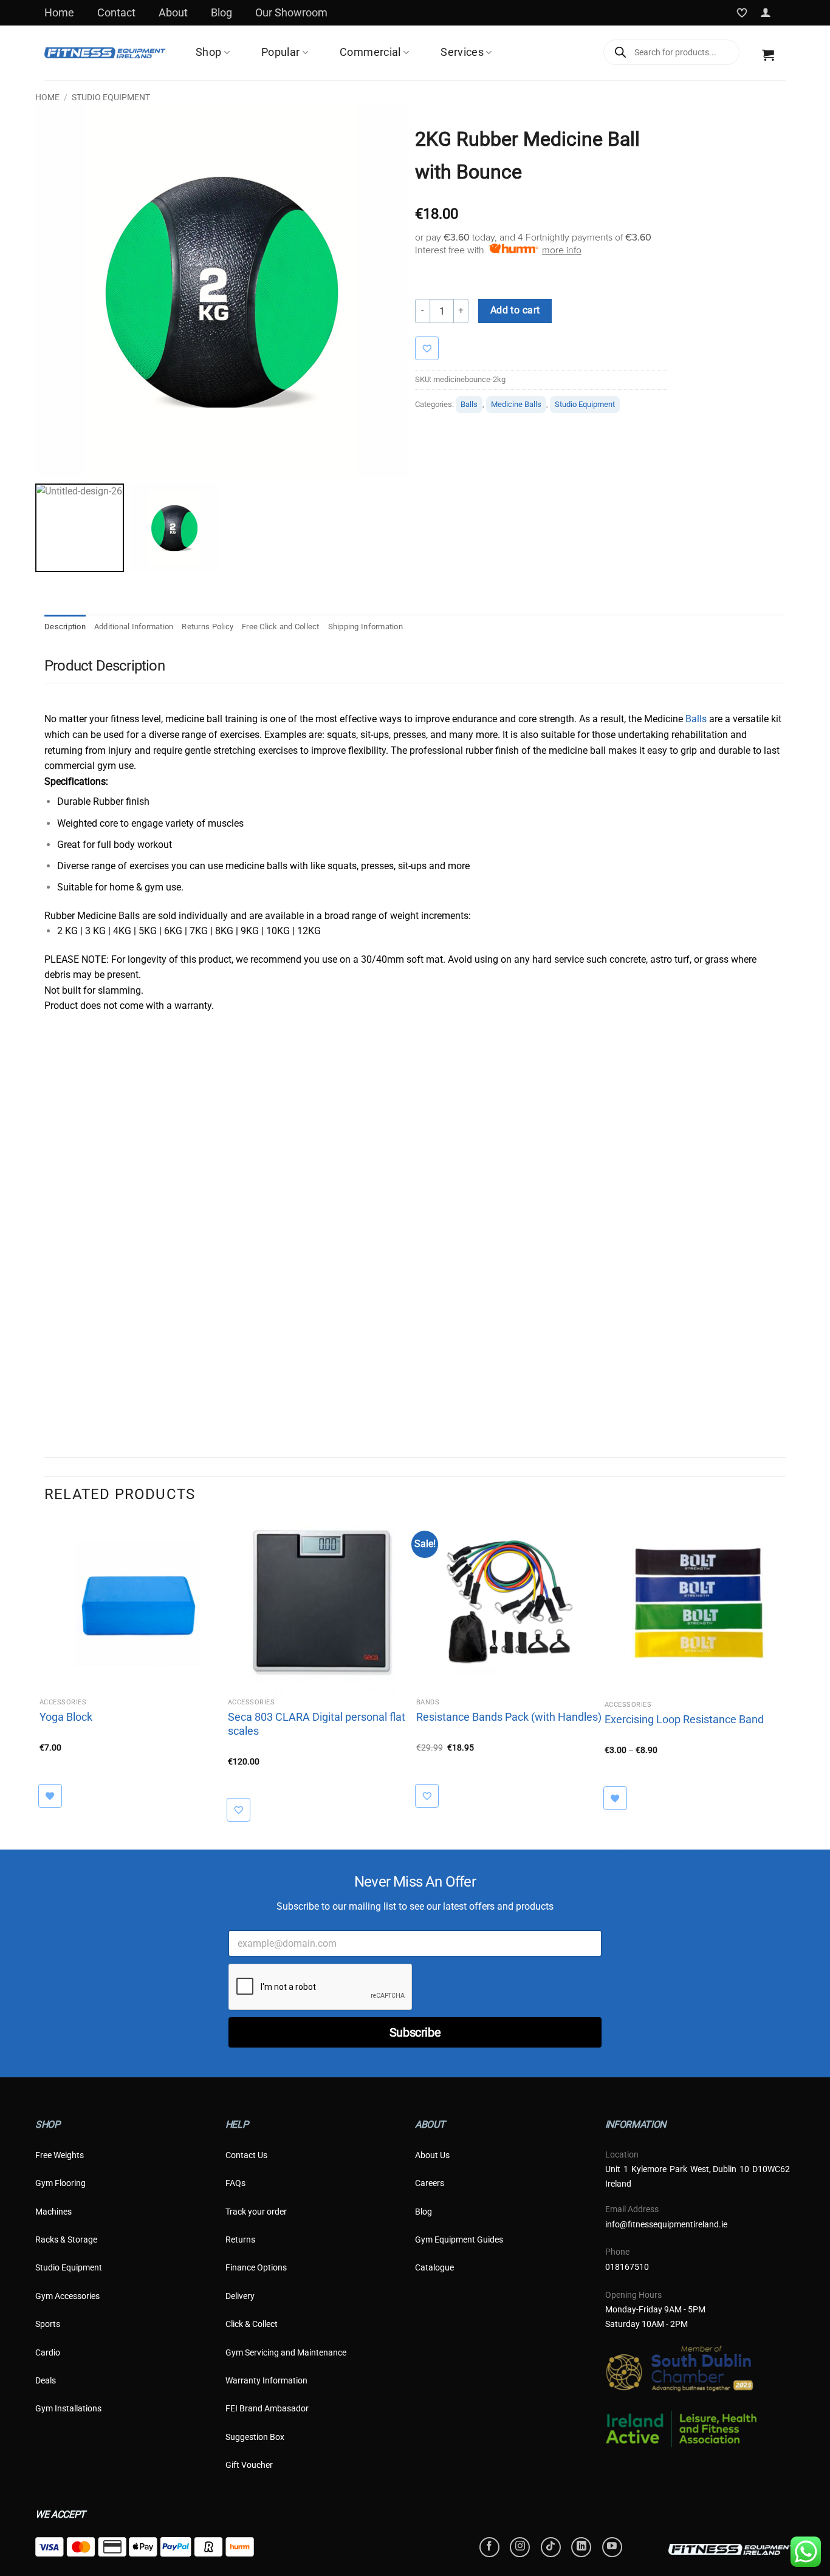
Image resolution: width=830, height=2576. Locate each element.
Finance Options (256, 2267)
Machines (53, 2212)
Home (59, 12)
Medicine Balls (516, 404)
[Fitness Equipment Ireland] (105, 53)
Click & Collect (252, 2324)
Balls (469, 404)
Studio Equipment (111, 97)
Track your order (256, 2212)
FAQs (235, 2183)
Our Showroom (291, 12)
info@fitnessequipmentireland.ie (666, 2224)
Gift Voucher (249, 2465)
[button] (766, 13)
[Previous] (45, 1671)
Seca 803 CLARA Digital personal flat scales (317, 1724)
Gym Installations (68, 2408)
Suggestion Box (255, 2437)
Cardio (48, 2352)
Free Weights (60, 2155)
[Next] (785, 1671)
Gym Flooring (60, 2183)
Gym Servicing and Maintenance (286, 2352)
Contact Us (246, 2155)
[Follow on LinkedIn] (581, 2547)
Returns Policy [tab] (207, 627)
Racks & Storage (66, 2239)
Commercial (370, 53)
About (173, 12)
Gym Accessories (67, 2296)
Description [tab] (65, 627)
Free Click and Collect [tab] (281, 627)
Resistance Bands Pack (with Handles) (509, 1717)
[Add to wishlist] (433, 348)
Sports (48, 2324)
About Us (432, 2155)
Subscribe (415, 2032)
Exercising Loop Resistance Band (684, 1719)
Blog (221, 12)
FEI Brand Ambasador (267, 2408)
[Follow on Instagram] (520, 2547)
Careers (430, 2183)
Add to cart (515, 310)
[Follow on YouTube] (612, 2547)
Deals (46, 2380)
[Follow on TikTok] (551, 2547)
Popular (281, 53)
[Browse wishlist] (56, 1796)
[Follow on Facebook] (489, 2547)
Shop (208, 53)
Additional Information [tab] (134, 627)
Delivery (240, 2296)
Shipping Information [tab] (365, 627)
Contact (116, 12)
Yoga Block (66, 1717)
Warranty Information (266, 2380)
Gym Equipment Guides (459, 2239)
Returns (240, 2239)
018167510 (627, 2267)
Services (462, 53)
